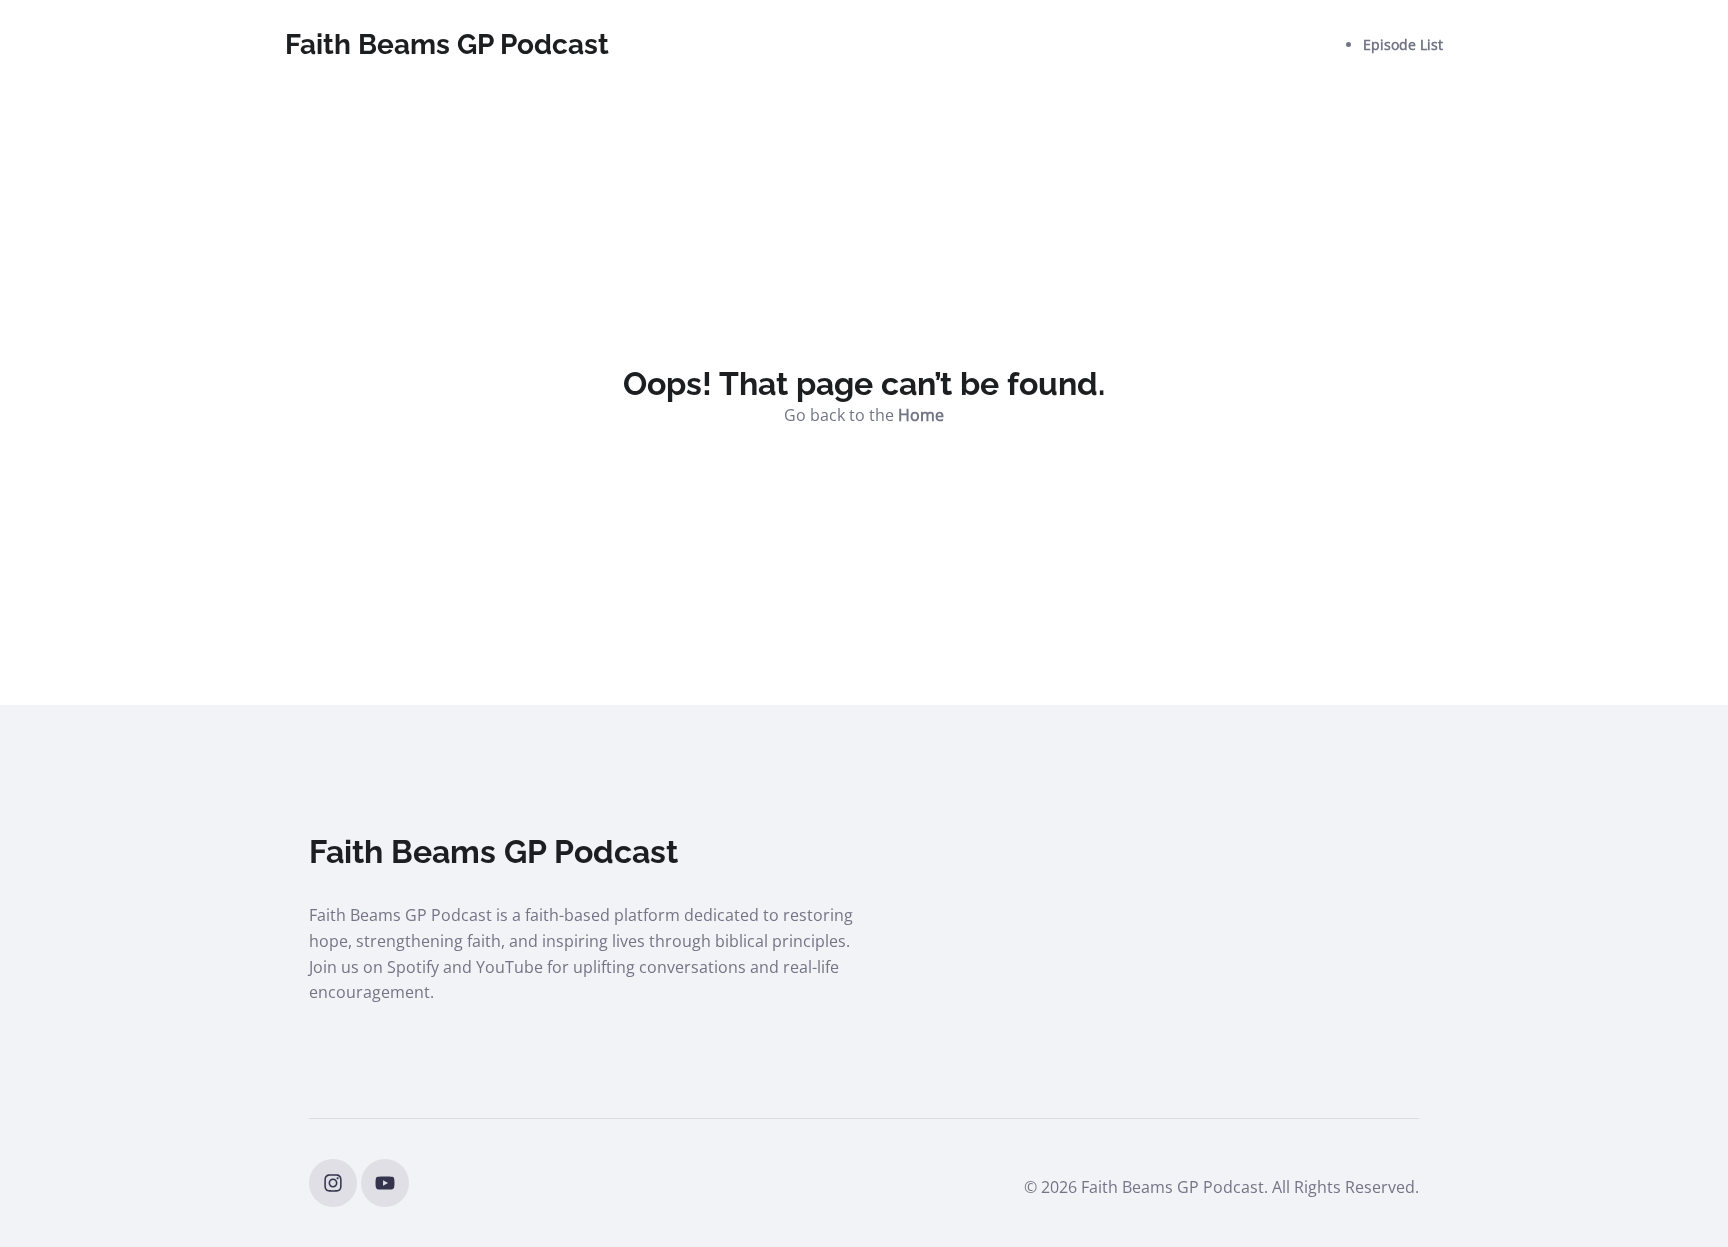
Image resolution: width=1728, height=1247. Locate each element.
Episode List (1403, 44)
